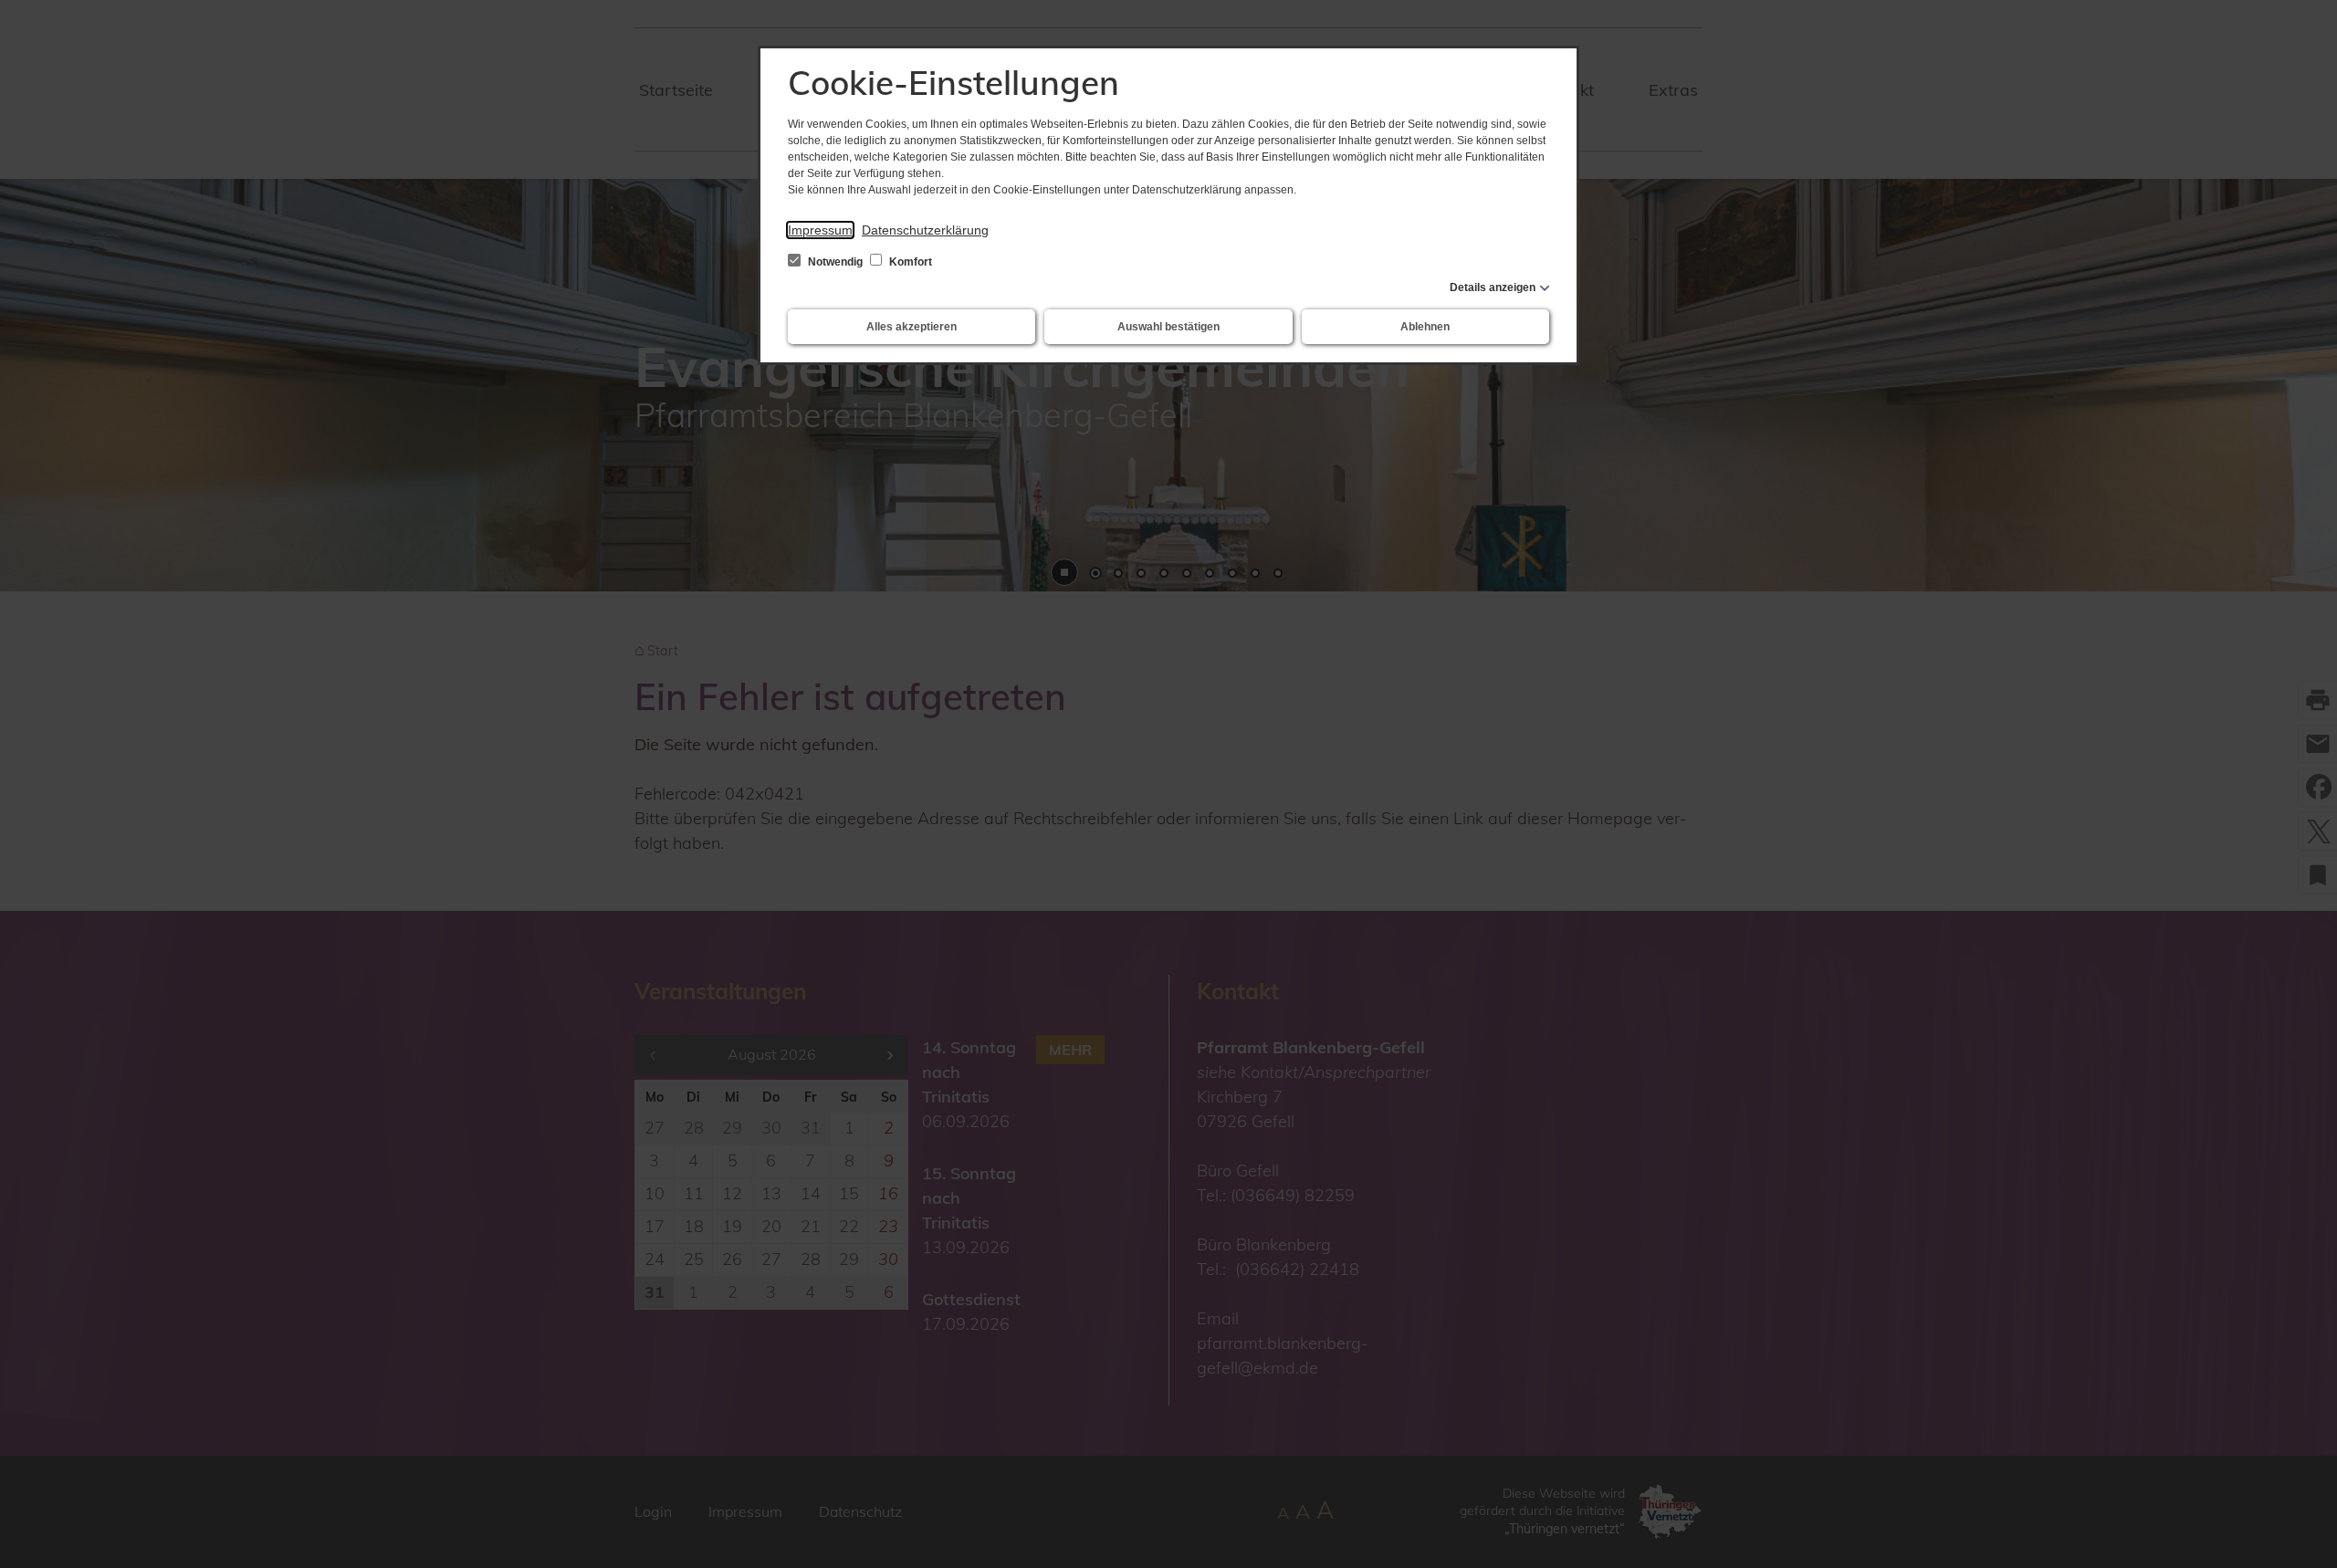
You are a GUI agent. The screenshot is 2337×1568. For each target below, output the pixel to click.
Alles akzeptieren (912, 327)
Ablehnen (1425, 327)
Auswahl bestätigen (1168, 327)
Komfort (909, 262)
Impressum (820, 230)
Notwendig (835, 262)
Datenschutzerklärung (925, 230)
